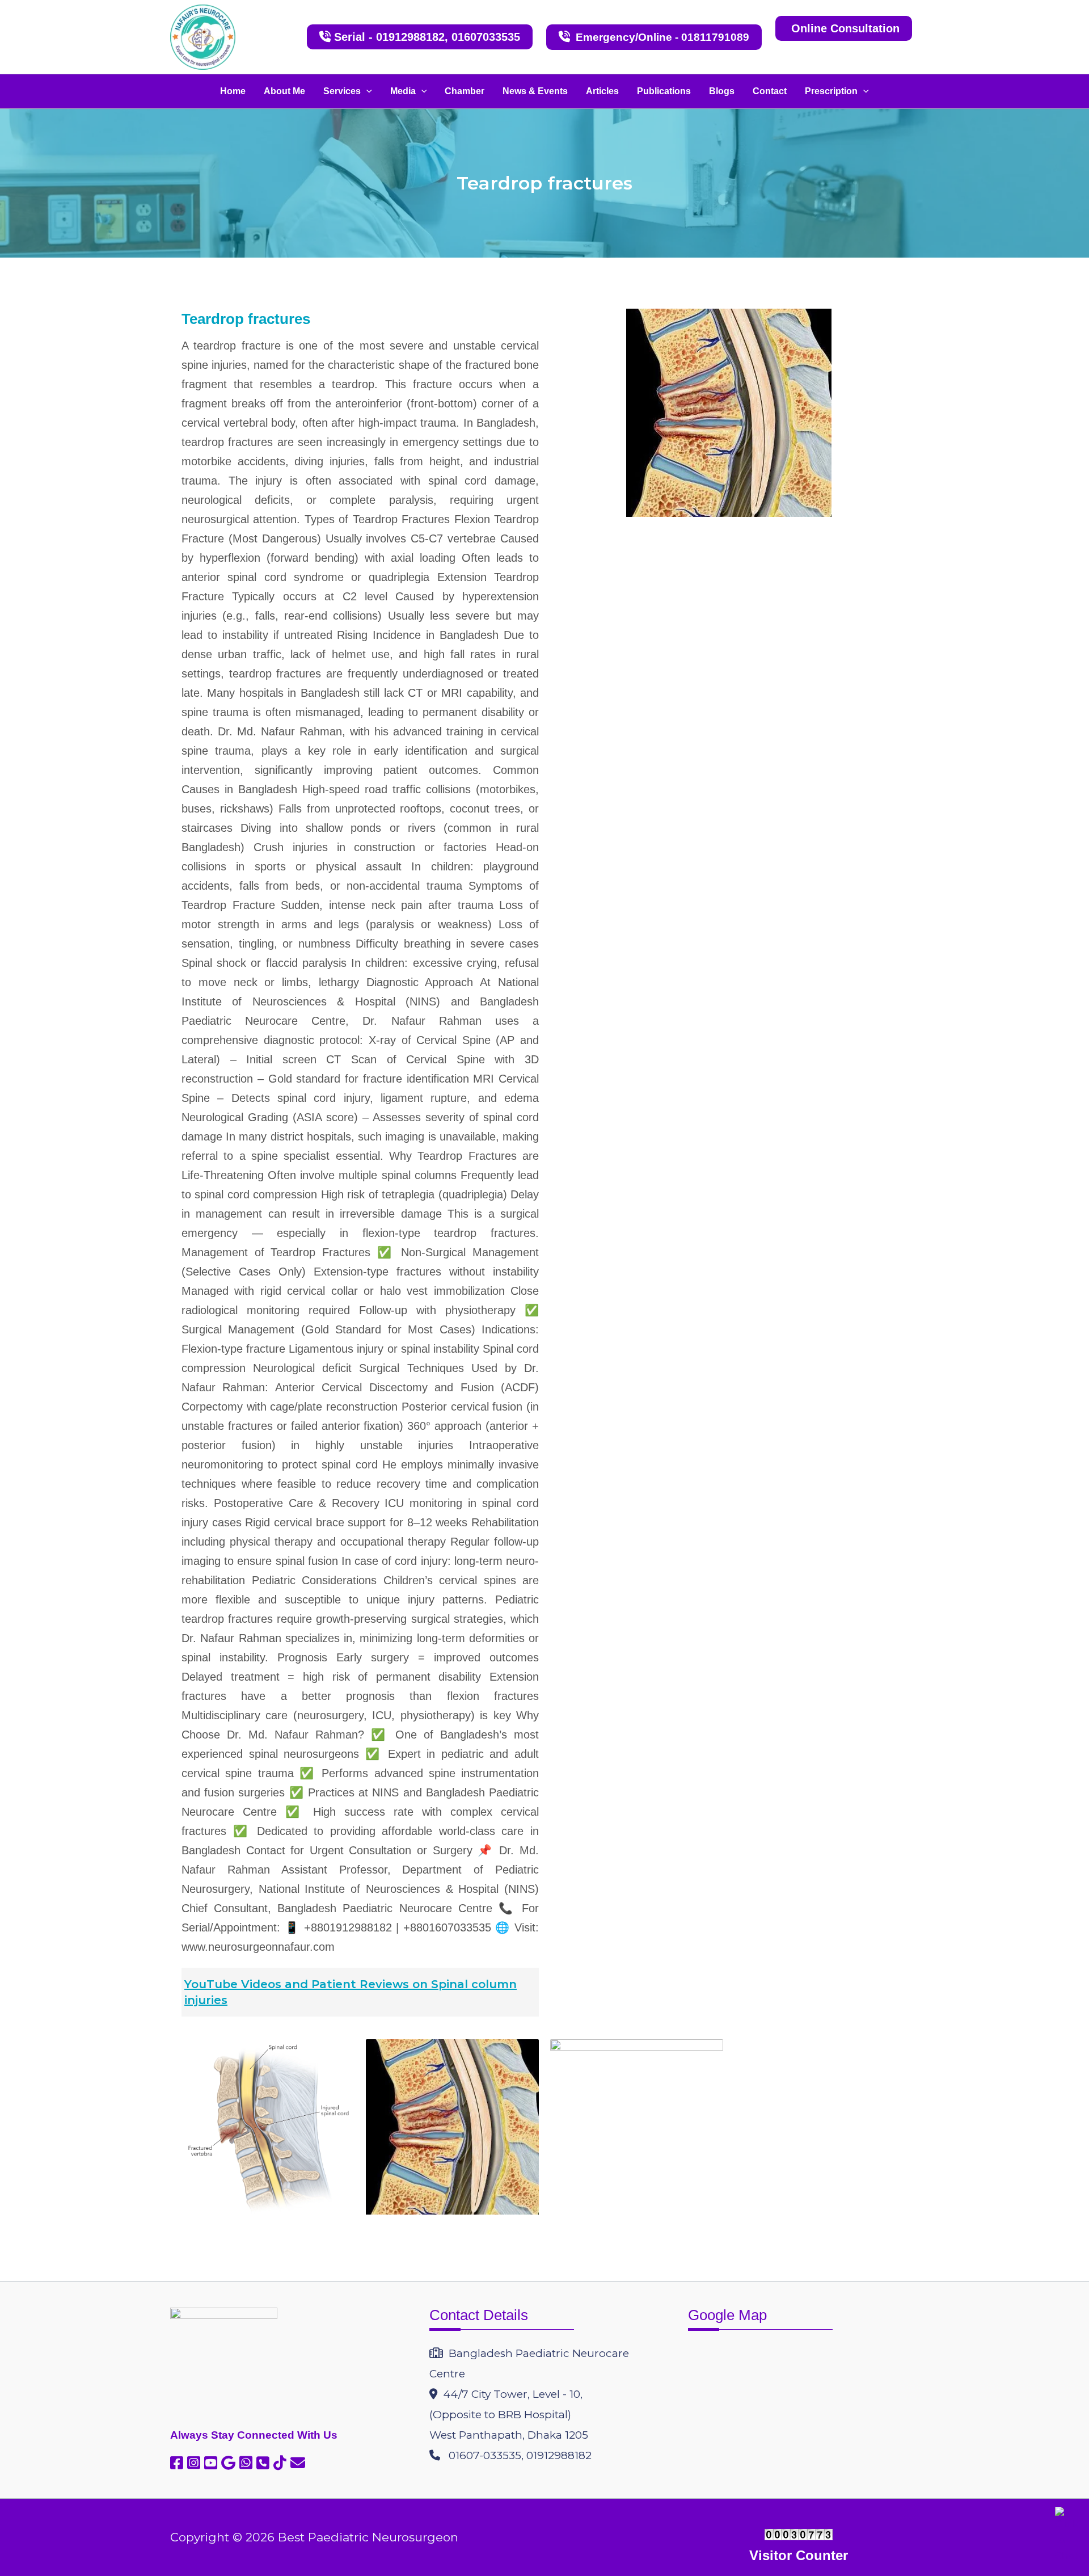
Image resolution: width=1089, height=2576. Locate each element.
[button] (366, 91)
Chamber (465, 91)
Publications (664, 91)
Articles (602, 91)
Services (342, 91)
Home (233, 91)
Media (403, 91)
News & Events (535, 91)
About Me (284, 91)
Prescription (831, 91)
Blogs (722, 91)
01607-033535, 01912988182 (516, 2455)
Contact (770, 91)
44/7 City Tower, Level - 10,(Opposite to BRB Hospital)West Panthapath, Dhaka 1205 (509, 2415)
